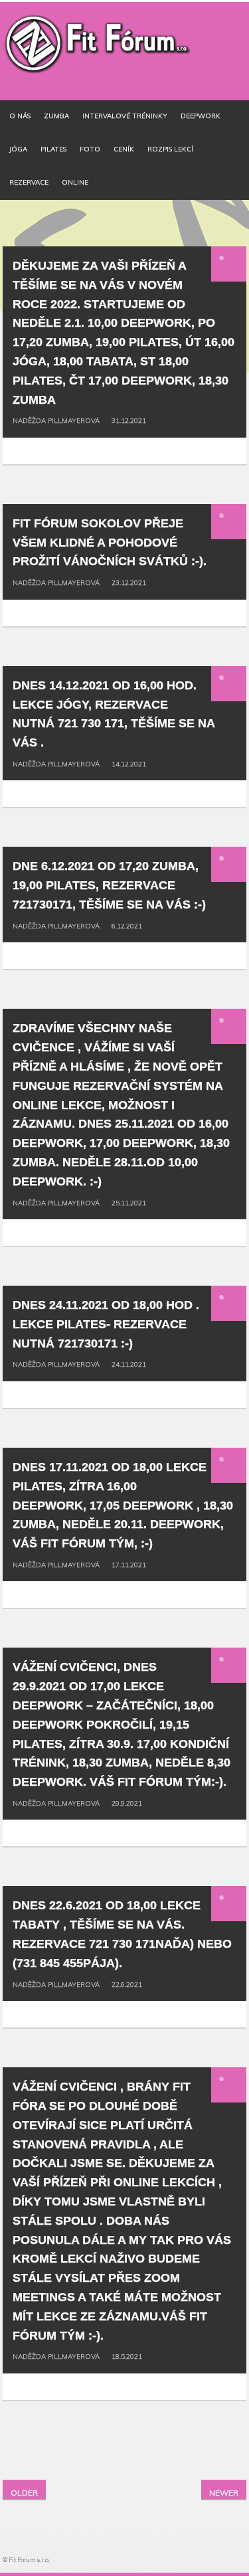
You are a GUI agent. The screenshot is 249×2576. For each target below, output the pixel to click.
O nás (20, 116)
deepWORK (201, 116)
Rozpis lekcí (170, 149)
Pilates (53, 149)
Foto (90, 149)
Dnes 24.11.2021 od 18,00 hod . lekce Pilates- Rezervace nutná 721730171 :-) (106, 1324)
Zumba (56, 116)
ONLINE (75, 182)
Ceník (124, 149)
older (24, 2493)
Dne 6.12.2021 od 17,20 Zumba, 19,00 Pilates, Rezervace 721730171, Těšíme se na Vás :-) (109, 885)
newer (224, 2493)
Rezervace (29, 182)
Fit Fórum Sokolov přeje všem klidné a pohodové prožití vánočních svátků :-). (110, 543)
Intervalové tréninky (125, 116)
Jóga (18, 149)
